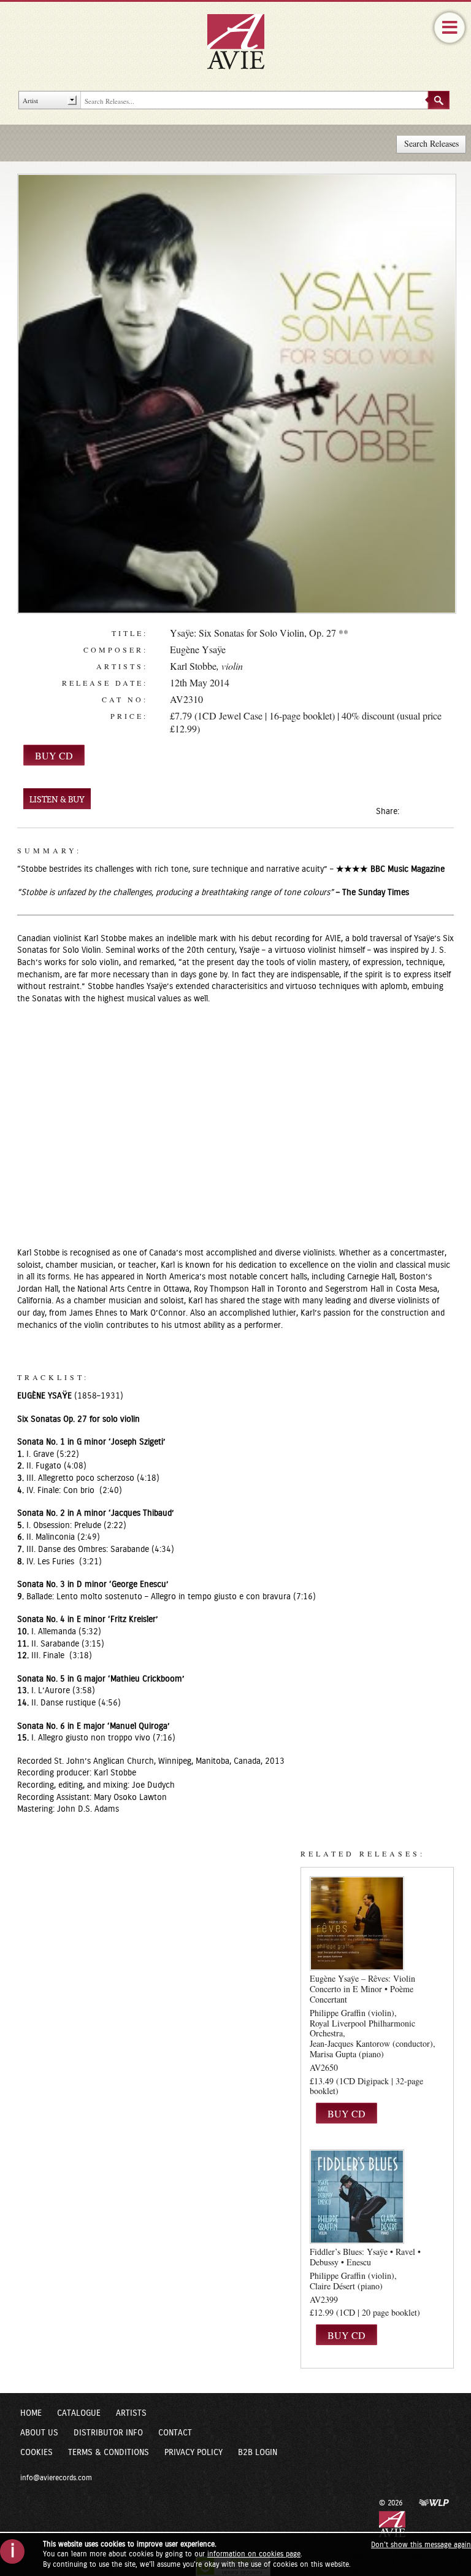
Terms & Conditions (109, 2453)
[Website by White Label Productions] (434, 2502)
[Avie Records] (244, 41)
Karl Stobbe (193, 666)
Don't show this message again (421, 2545)
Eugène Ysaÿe (198, 649)
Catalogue (79, 2413)
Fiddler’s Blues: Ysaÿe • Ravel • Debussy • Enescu (365, 2257)
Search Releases (431, 143)
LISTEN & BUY (57, 800)
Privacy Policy (193, 2453)
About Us (39, 2433)
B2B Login (258, 2453)
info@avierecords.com (56, 2478)
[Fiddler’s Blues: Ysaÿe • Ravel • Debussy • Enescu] (357, 2197)
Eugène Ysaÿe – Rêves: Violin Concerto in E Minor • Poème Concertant (362, 1989)
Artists (131, 2413)
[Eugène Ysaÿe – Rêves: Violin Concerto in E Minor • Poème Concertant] (357, 1923)
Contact (175, 2433)
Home (31, 2413)
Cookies (36, 2453)
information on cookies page (254, 2554)
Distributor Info (108, 2433)
